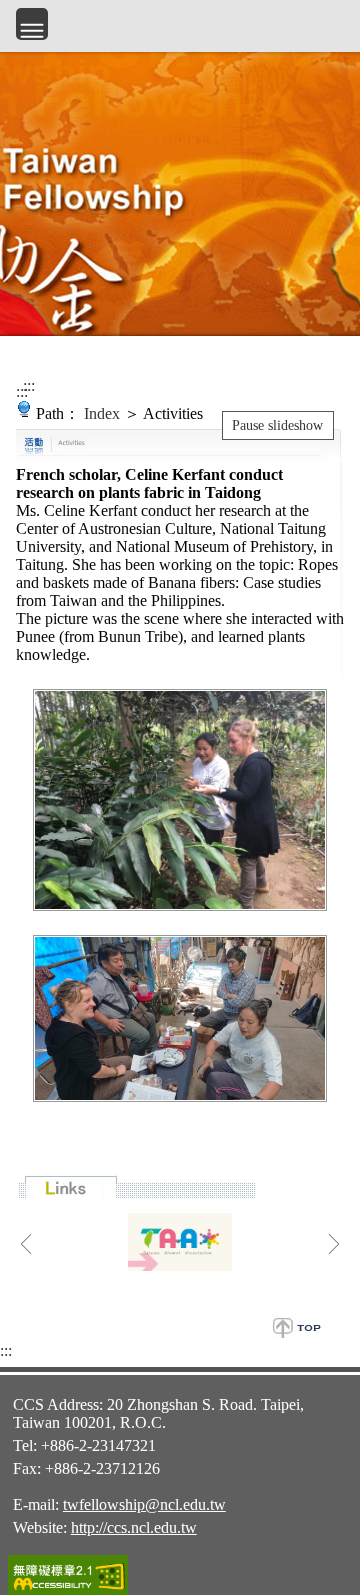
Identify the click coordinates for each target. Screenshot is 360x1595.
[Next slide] (334, 1244)
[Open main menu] (32, 24)
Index (102, 413)
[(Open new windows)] (180, 1242)
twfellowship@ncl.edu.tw (144, 1504)
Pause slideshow (277, 425)
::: (22, 391)
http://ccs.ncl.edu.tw (134, 1527)
